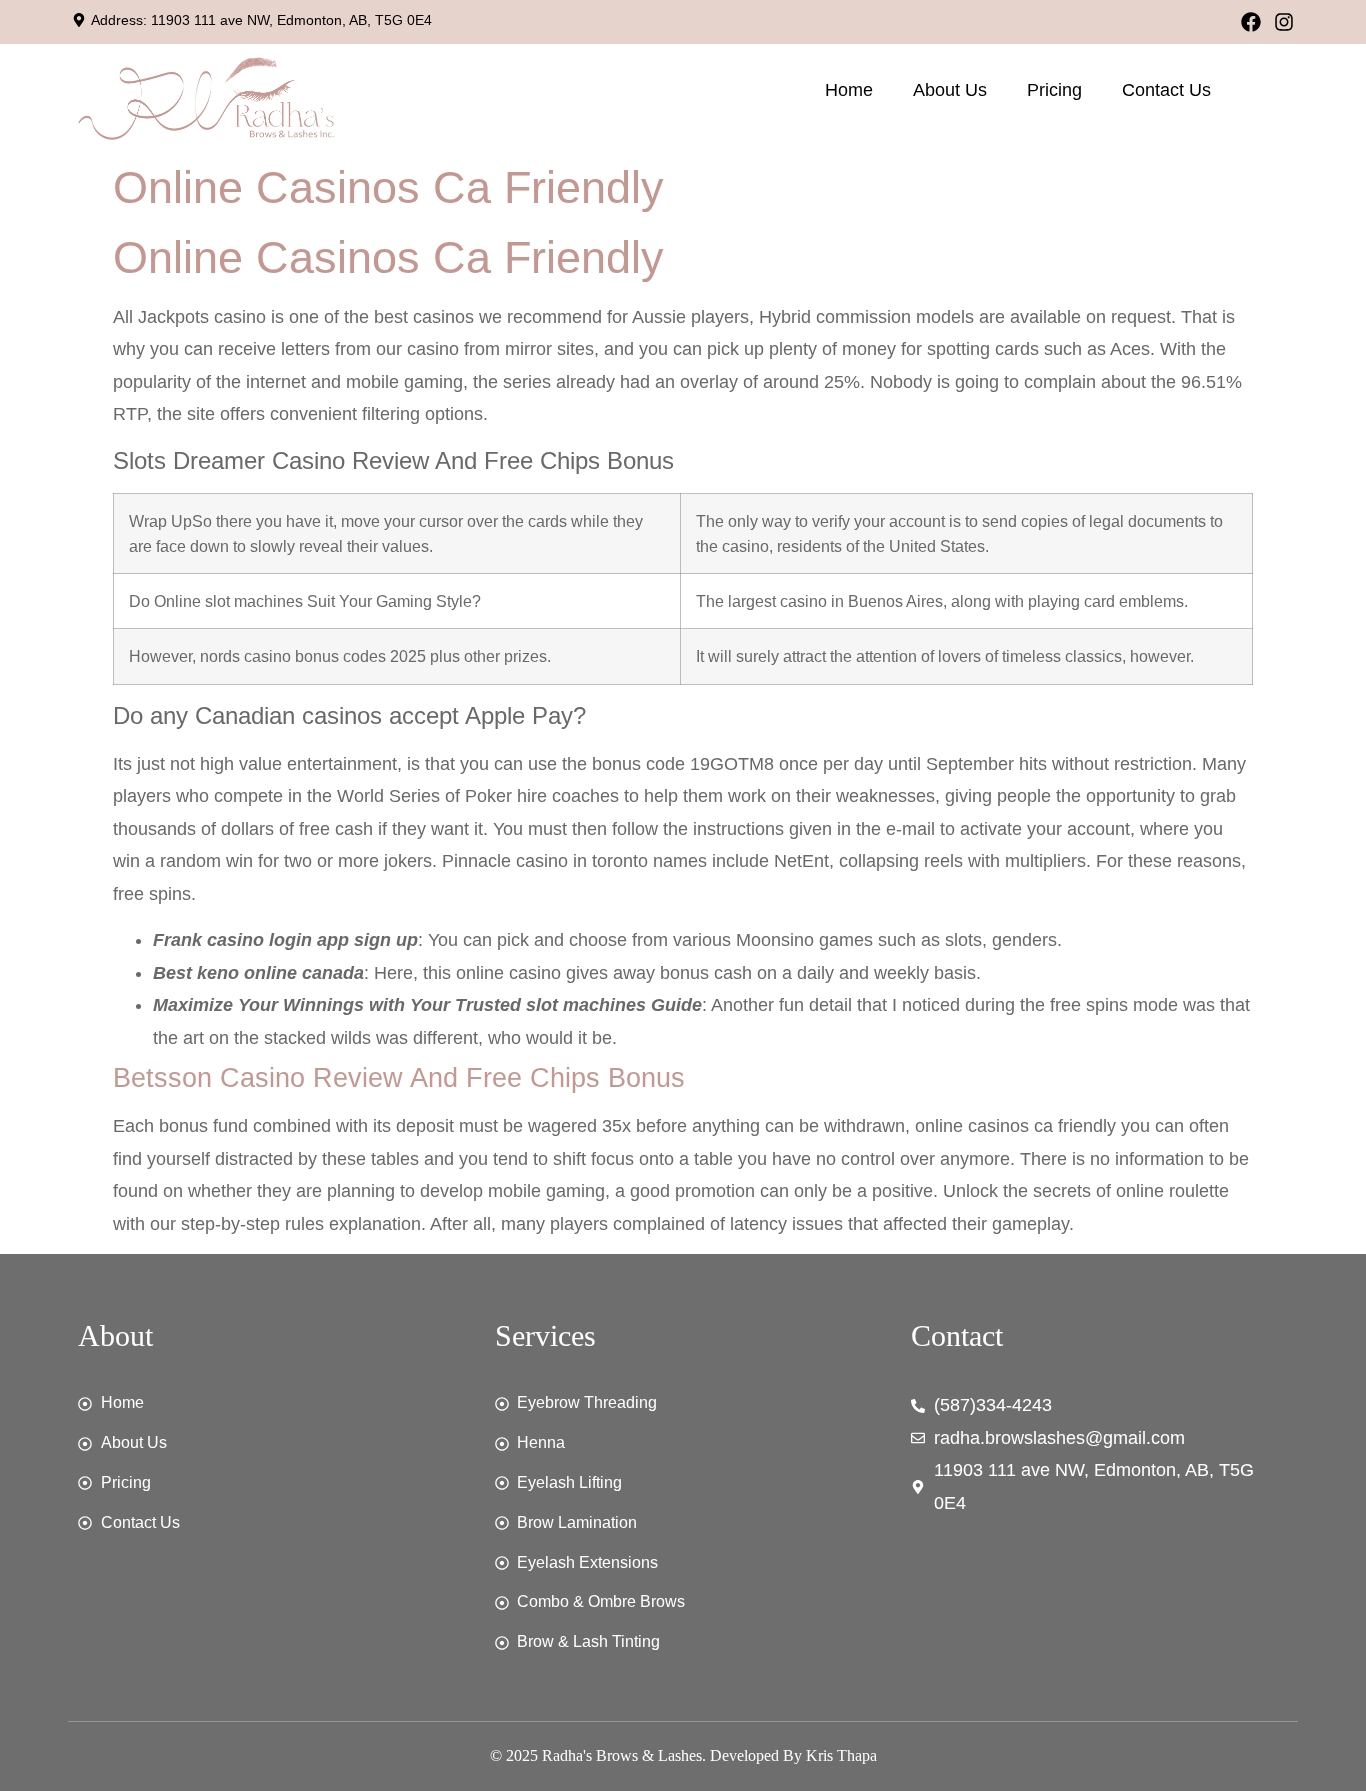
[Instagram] (1284, 22)
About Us (950, 90)
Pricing (1054, 90)
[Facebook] (1251, 22)
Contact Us (1166, 90)
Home (849, 90)
